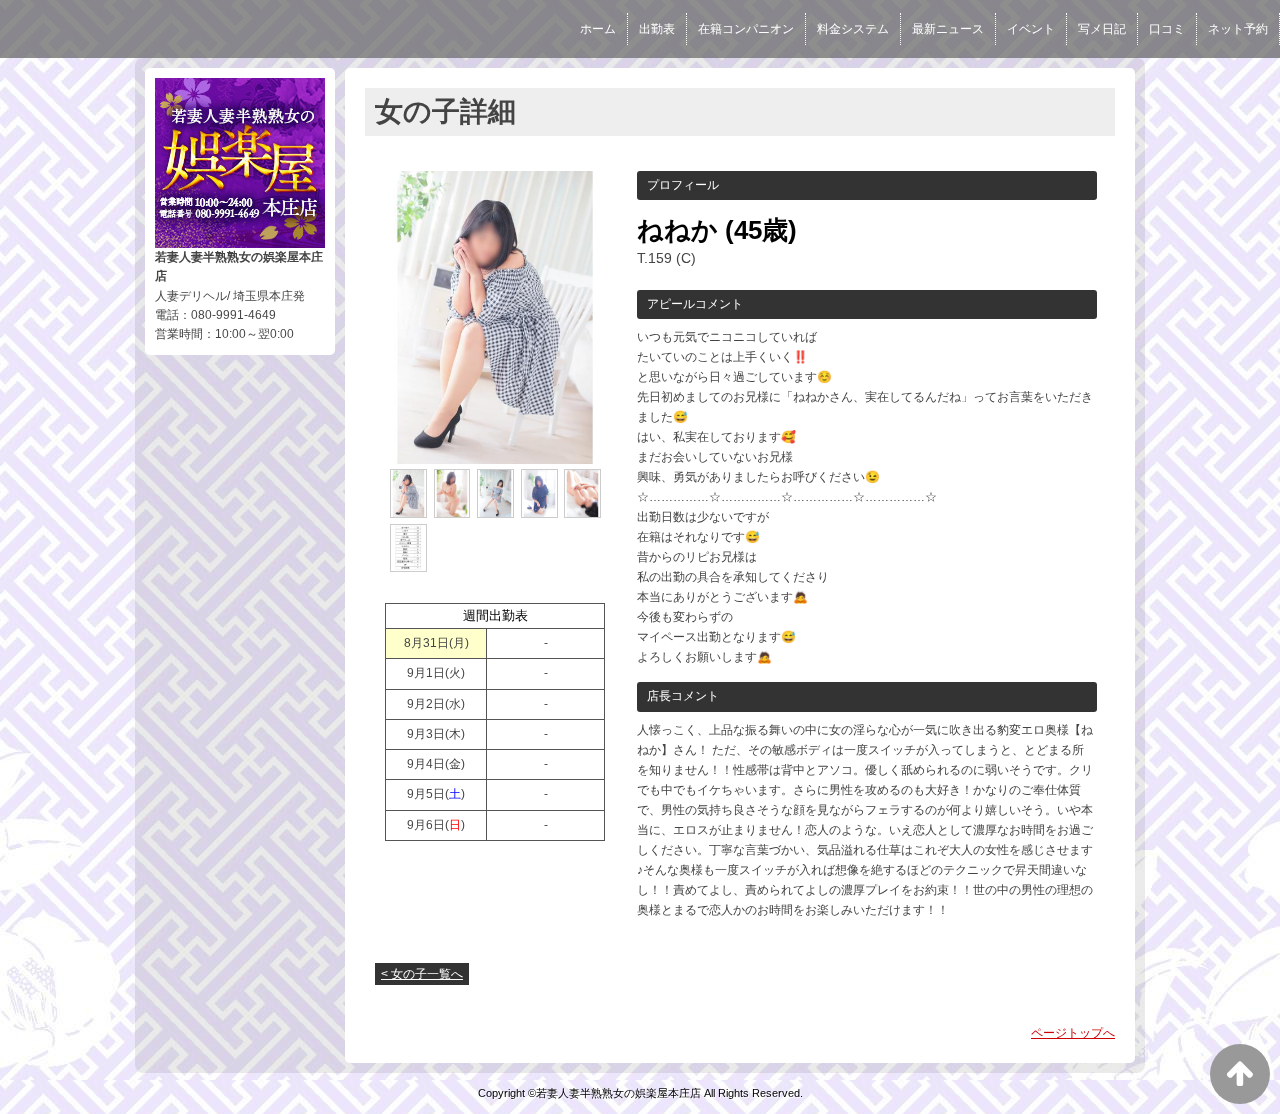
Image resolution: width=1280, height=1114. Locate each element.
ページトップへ (1073, 1033)
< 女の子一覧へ (422, 974)
